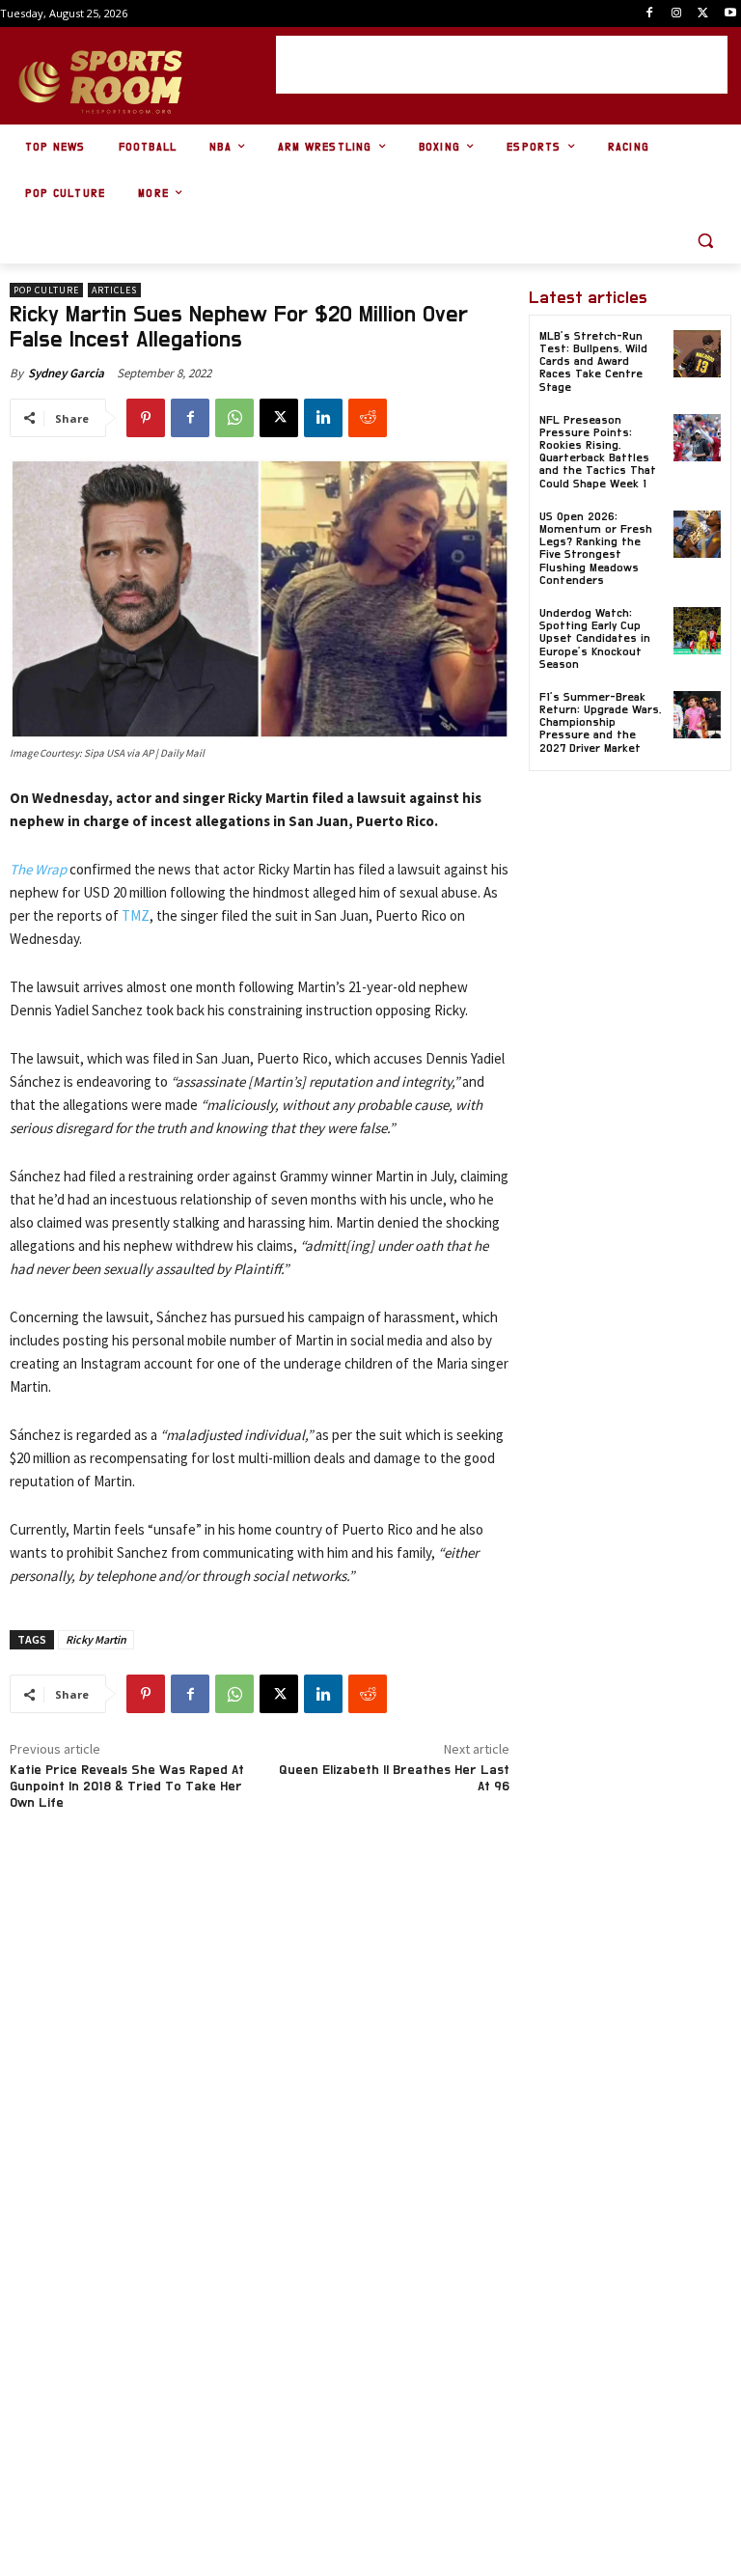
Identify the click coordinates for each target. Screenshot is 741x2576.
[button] (705, 241)
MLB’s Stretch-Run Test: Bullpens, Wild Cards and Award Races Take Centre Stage (593, 361)
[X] (703, 14)
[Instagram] (677, 14)
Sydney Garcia (66, 373)
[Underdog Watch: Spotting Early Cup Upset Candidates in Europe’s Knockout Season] (697, 631)
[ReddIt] (368, 418)
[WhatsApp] (234, 418)
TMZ (136, 915)
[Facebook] (650, 14)
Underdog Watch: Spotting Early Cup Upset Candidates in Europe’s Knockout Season (595, 638)
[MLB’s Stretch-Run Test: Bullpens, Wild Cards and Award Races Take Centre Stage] (697, 354)
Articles (114, 290)
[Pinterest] (146, 418)
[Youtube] (730, 14)
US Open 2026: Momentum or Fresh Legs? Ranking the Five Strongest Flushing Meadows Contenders (596, 548)
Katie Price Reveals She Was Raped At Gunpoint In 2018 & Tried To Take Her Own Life (127, 1787)
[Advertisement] (502, 65)
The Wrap (38, 869)
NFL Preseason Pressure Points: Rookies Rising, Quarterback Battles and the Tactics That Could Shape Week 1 (598, 452)
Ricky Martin (96, 1639)
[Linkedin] (323, 418)
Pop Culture (46, 290)
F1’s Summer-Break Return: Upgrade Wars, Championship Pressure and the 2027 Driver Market (600, 722)
